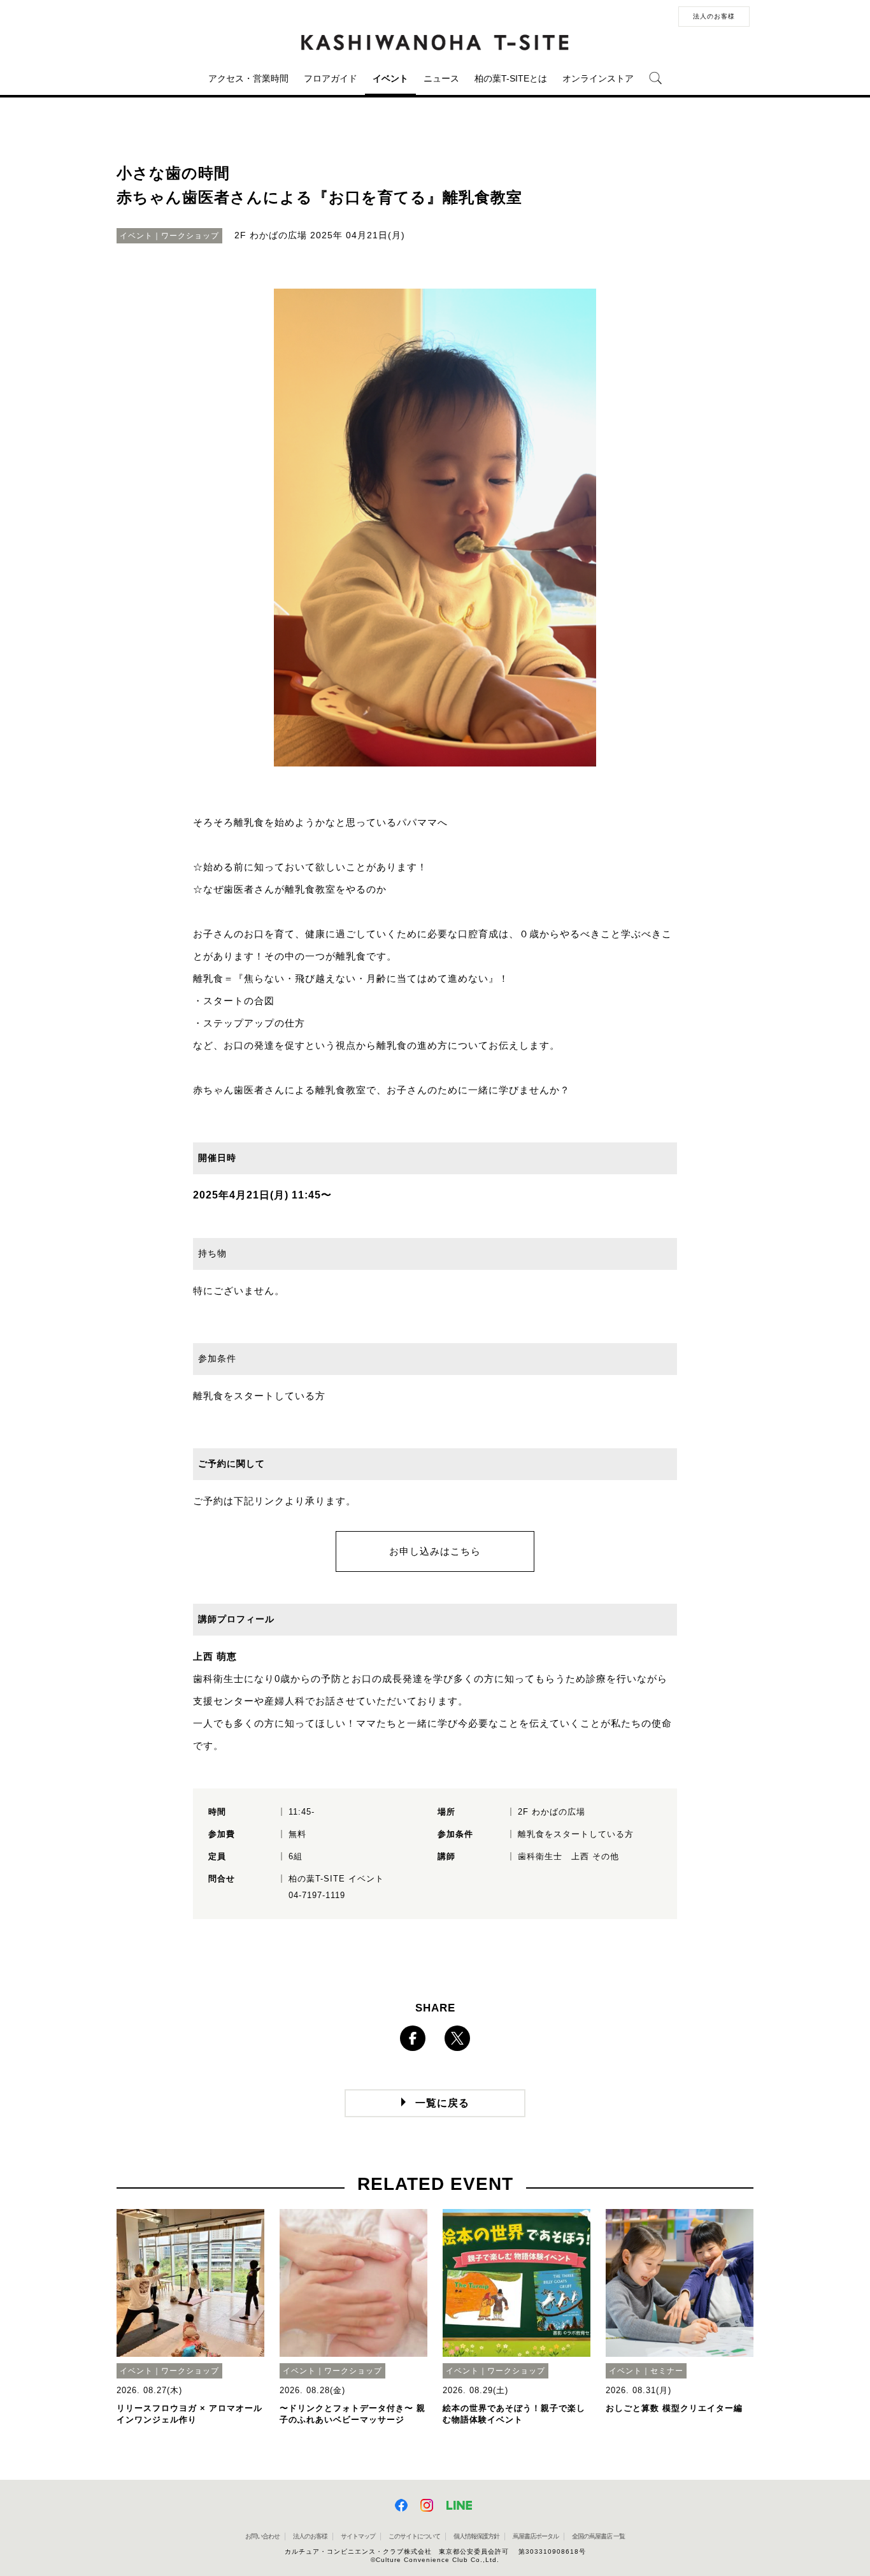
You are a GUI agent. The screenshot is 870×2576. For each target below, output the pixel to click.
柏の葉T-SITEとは (511, 78)
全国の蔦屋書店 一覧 (598, 2536)
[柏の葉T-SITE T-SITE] (435, 43)
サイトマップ (358, 2536)
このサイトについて (414, 2536)
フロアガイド (331, 78)
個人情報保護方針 (476, 2536)
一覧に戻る (442, 2103)
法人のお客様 (714, 16)
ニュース (441, 78)
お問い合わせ (262, 2536)
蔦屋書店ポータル (536, 2536)
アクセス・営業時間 (248, 78)
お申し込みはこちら (435, 1551)
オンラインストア (598, 78)
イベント (390, 78)
